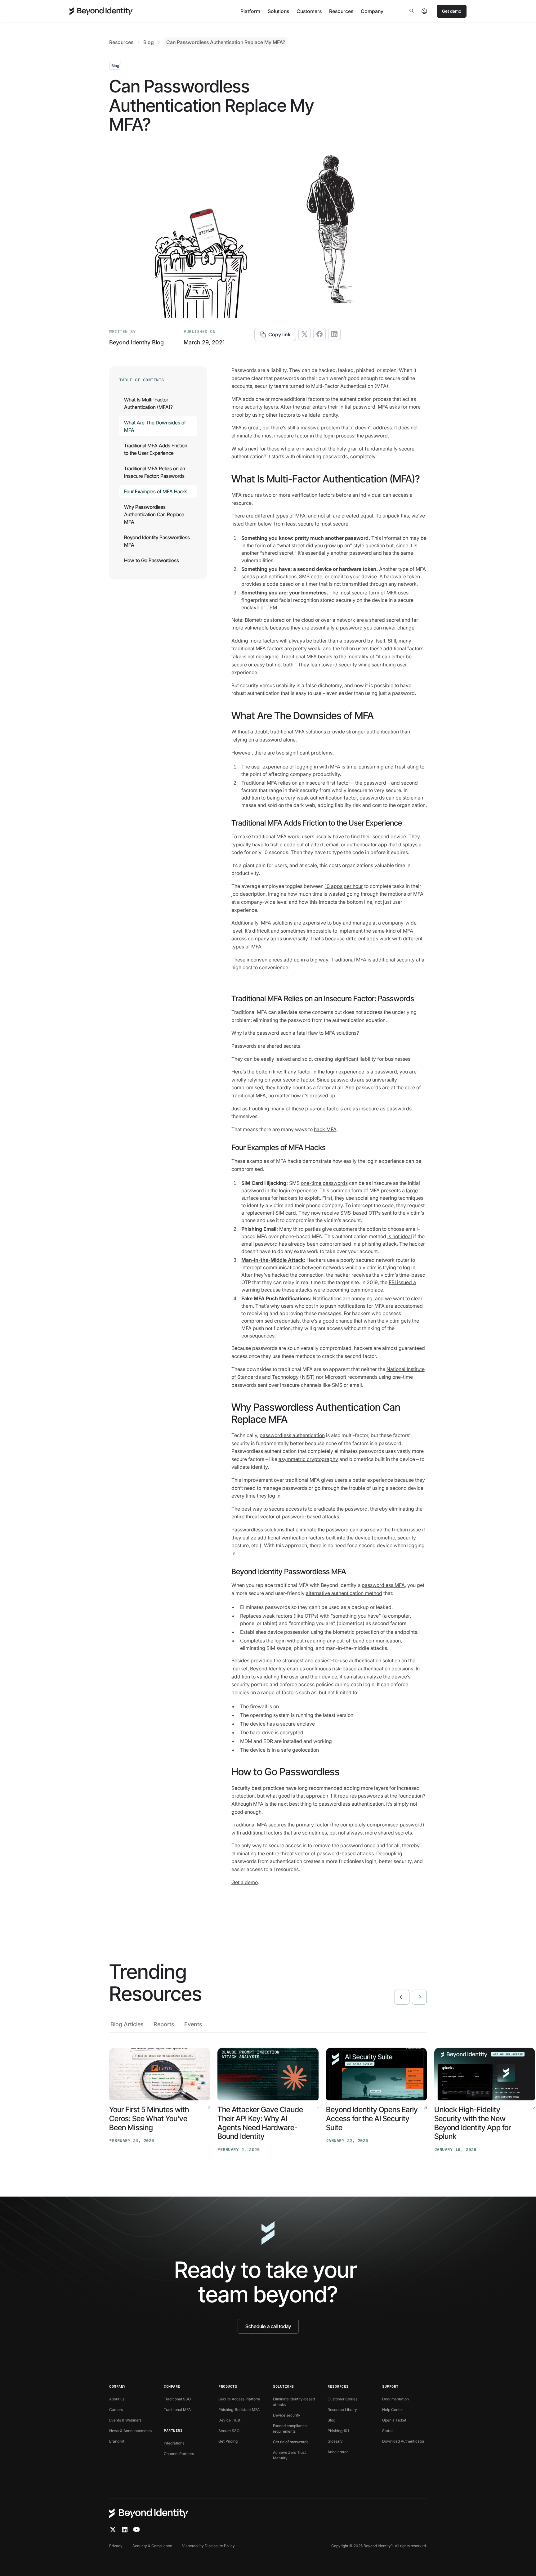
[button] (250, 11)
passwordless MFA (383, 1585)
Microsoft (335, 1377)
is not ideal (400, 1236)
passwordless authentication (292, 1435)
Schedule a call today (268, 2326)
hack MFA (325, 1129)
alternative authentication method (344, 1593)
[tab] (127, 2026)
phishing (371, 1244)
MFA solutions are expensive (293, 923)
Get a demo (245, 1882)
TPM (272, 607)
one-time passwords (324, 1183)
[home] (101, 11)
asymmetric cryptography (308, 1459)
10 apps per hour (344, 886)
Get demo (452, 11)
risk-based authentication (361, 1669)
